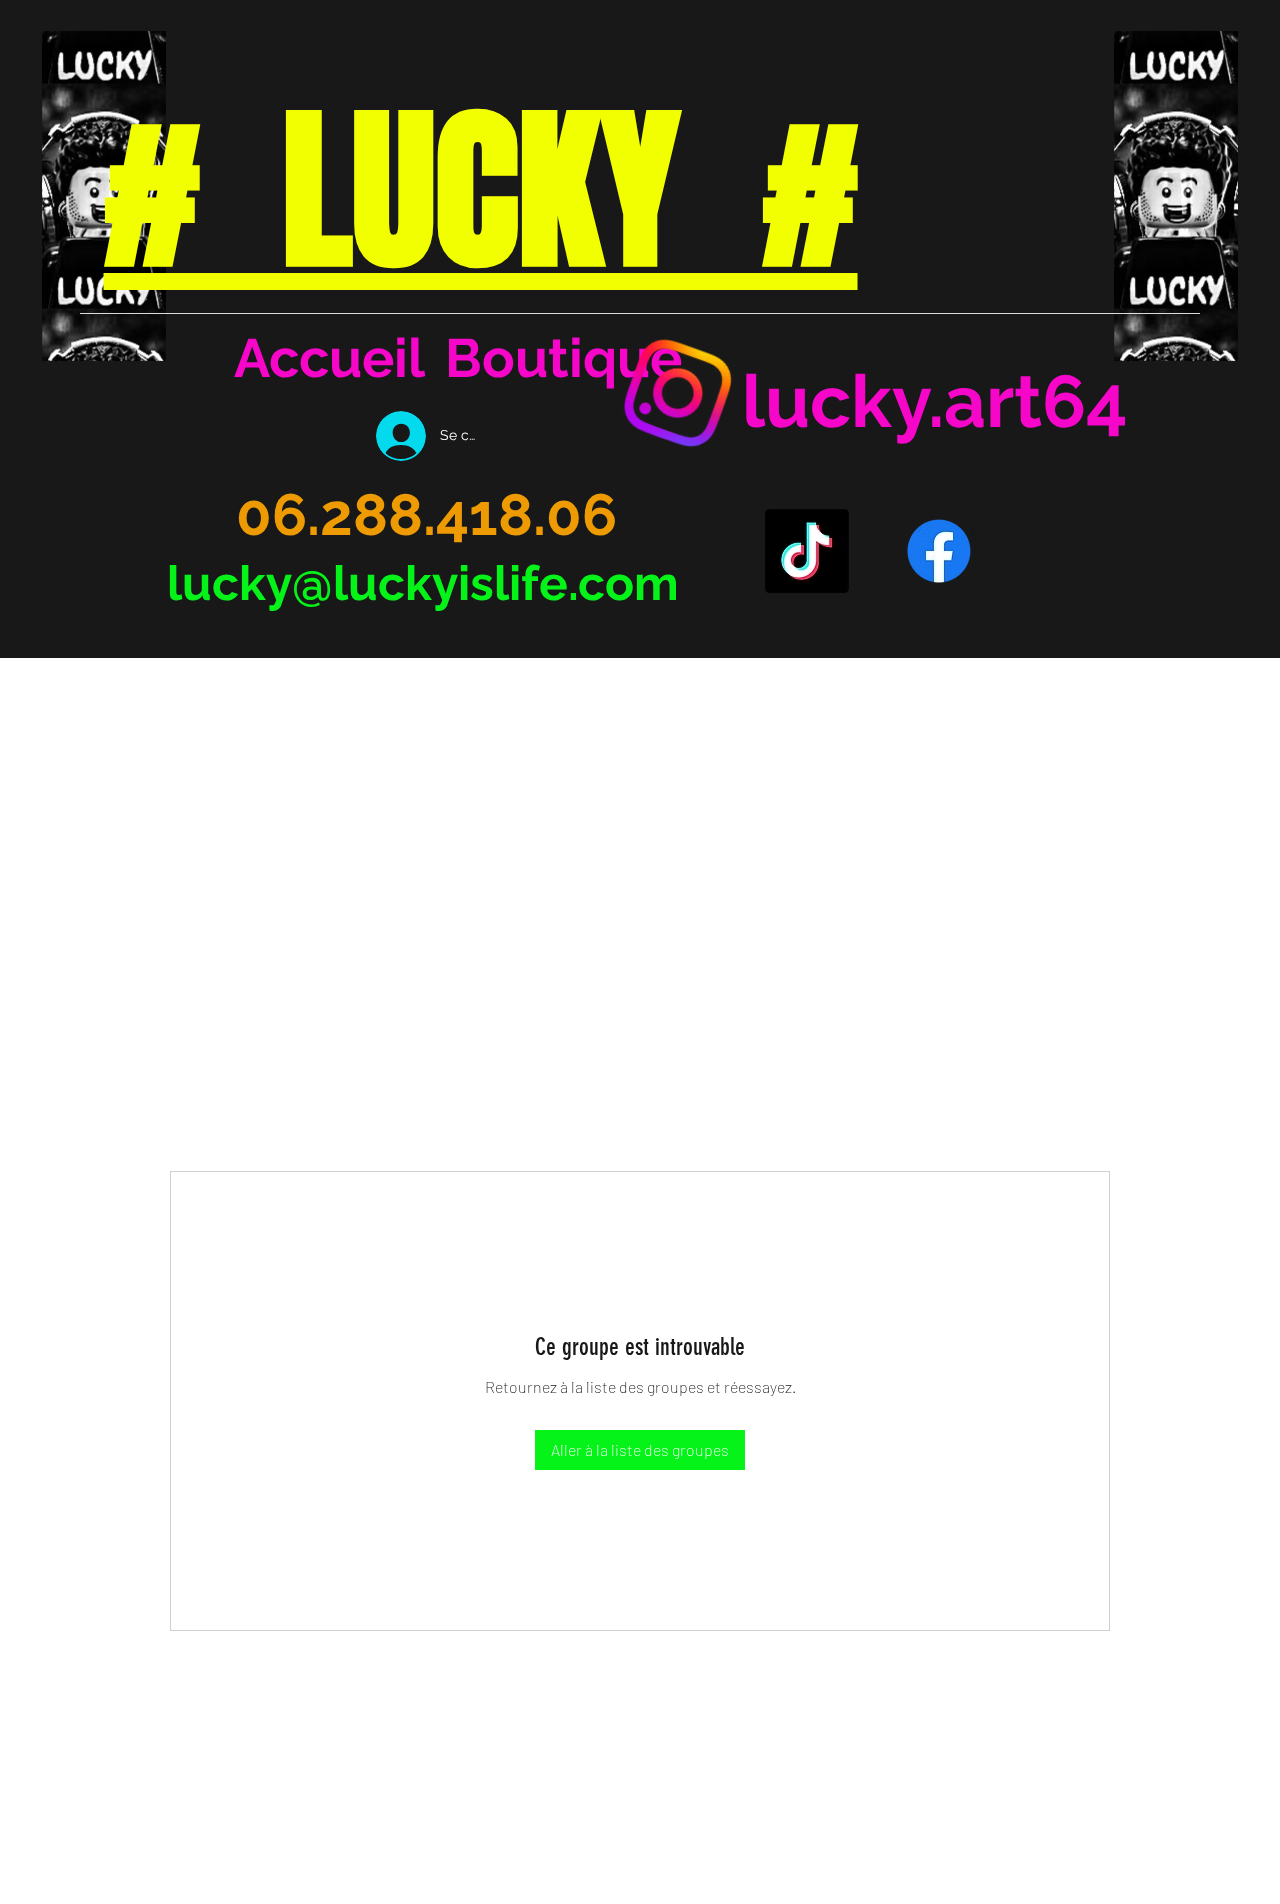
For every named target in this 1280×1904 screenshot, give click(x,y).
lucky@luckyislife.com (423, 583)
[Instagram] (678, 393)
